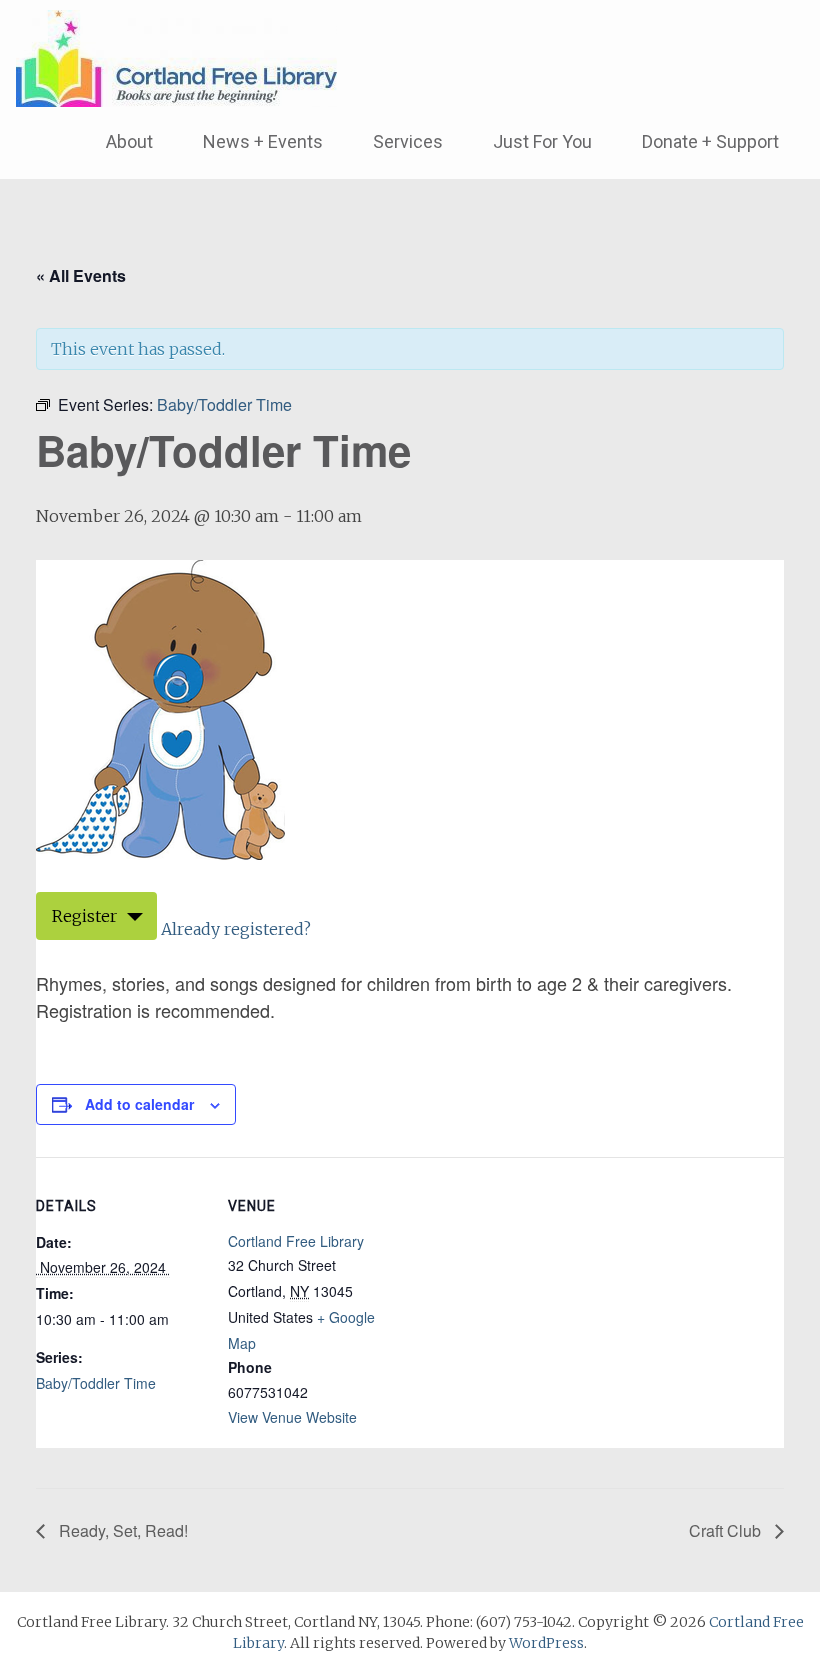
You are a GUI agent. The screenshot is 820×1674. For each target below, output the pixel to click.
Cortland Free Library (296, 1241)
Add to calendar (139, 1104)
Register (84, 916)
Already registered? (236, 929)
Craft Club (727, 1530)
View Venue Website (292, 1417)
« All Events (81, 275)
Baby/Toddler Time (96, 1383)
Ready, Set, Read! (121, 1530)
